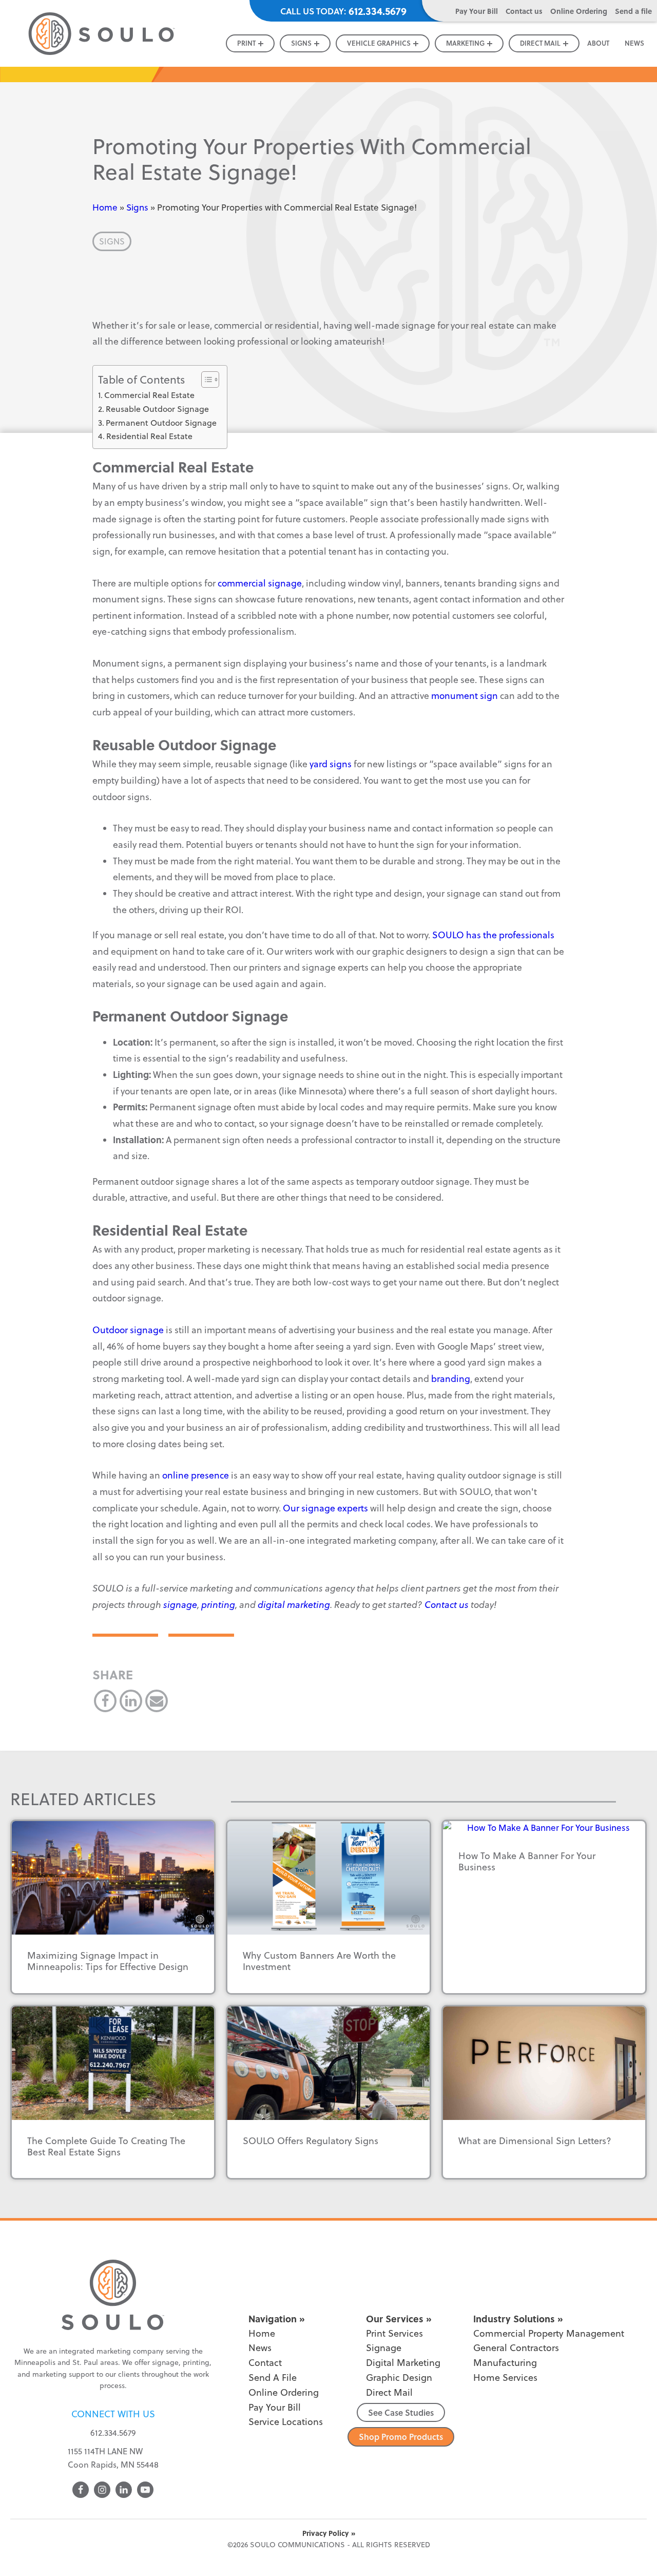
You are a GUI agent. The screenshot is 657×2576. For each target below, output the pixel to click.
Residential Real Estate (149, 436)
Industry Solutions (514, 2319)
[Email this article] (157, 1701)
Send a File (273, 2378)
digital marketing (294, 1605)
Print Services (394, 2333)
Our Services (395, 2319)
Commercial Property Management (549, 2333)
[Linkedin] (124, 2490)
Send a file (633, 11)
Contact (265, 2363)
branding (450, 1379)
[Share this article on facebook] (105, 1701)
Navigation (273, 2319)
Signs (137, 207)
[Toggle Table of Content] (205, 380)
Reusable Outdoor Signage (157, 409)
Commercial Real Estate (149, 395)
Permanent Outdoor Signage (161, 423)
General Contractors (516, 2348)
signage (180, 1605)
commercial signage (259, 583)
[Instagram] (102, 2490)
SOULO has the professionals (492, 935)
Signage (384, 2348)
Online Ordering (579, 11)
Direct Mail (389, 2392)
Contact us (524, 11)
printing (218, 1605)
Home (105, 207)
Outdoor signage (128, 1330)
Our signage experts (324, 1508)
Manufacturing (505, 2363)
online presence (195, 1475)
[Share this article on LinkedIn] (131, 1701)
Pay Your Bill (477, 11)
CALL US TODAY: (343, 11)
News (634, 43)
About (598, 43)
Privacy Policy (325, 2533)
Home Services (505, 2378)
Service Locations (286, 2422)
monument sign (465, 696)
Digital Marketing (403, 2363)
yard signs (331, 764)
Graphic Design (399, 2378)
